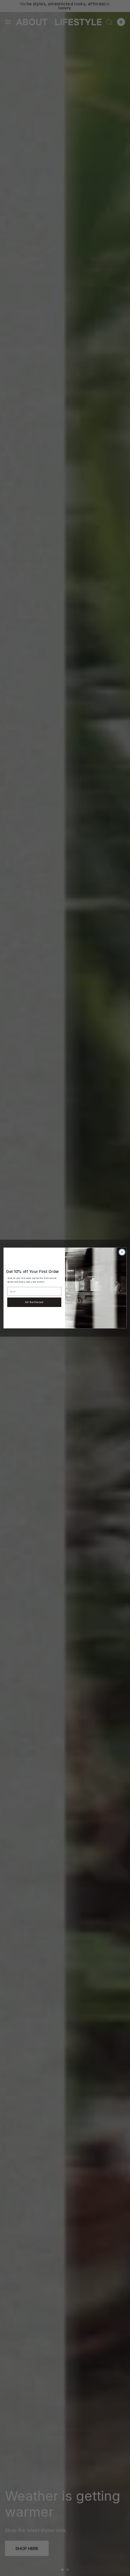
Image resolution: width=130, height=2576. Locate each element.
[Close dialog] (122, 1252)
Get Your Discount (34, 1302)
